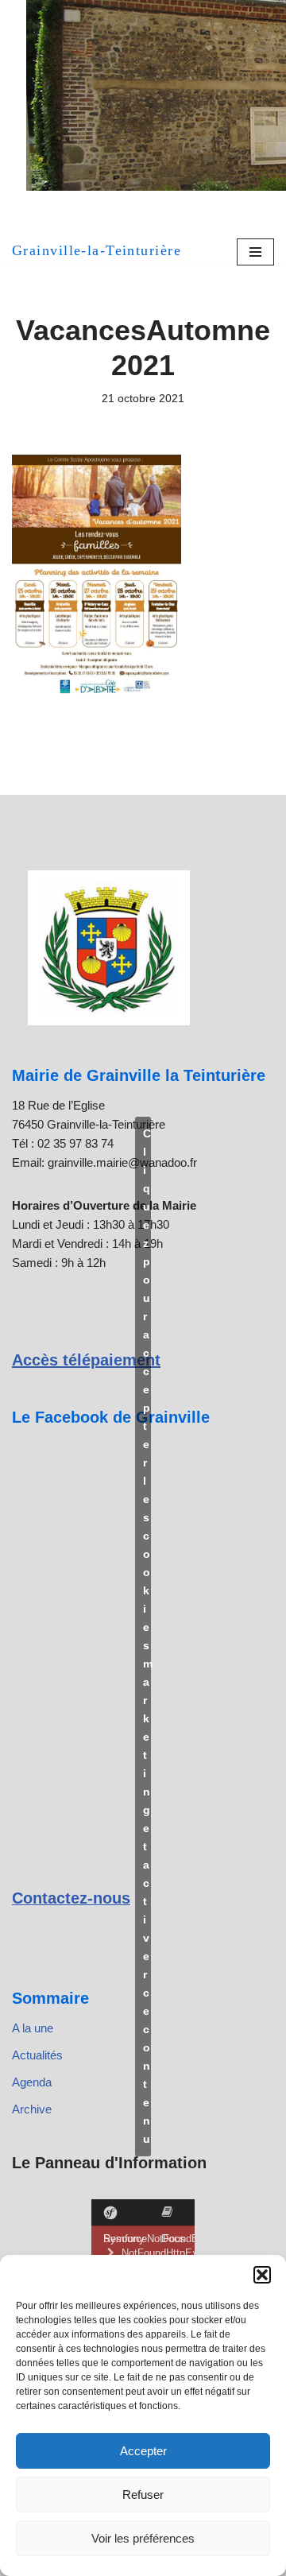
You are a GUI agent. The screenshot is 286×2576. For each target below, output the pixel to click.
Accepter (143, 2451)
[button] (262, 2275)
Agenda (32, 2082)
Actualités (37, 2055)
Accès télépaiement (86, 1360)
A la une (33, 2028)
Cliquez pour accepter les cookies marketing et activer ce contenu (147, 1636)
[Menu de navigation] (255, 252)
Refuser (143, 2495)
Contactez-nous (71, 1898)
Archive (32, 2109)
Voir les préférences (143, 2538)
